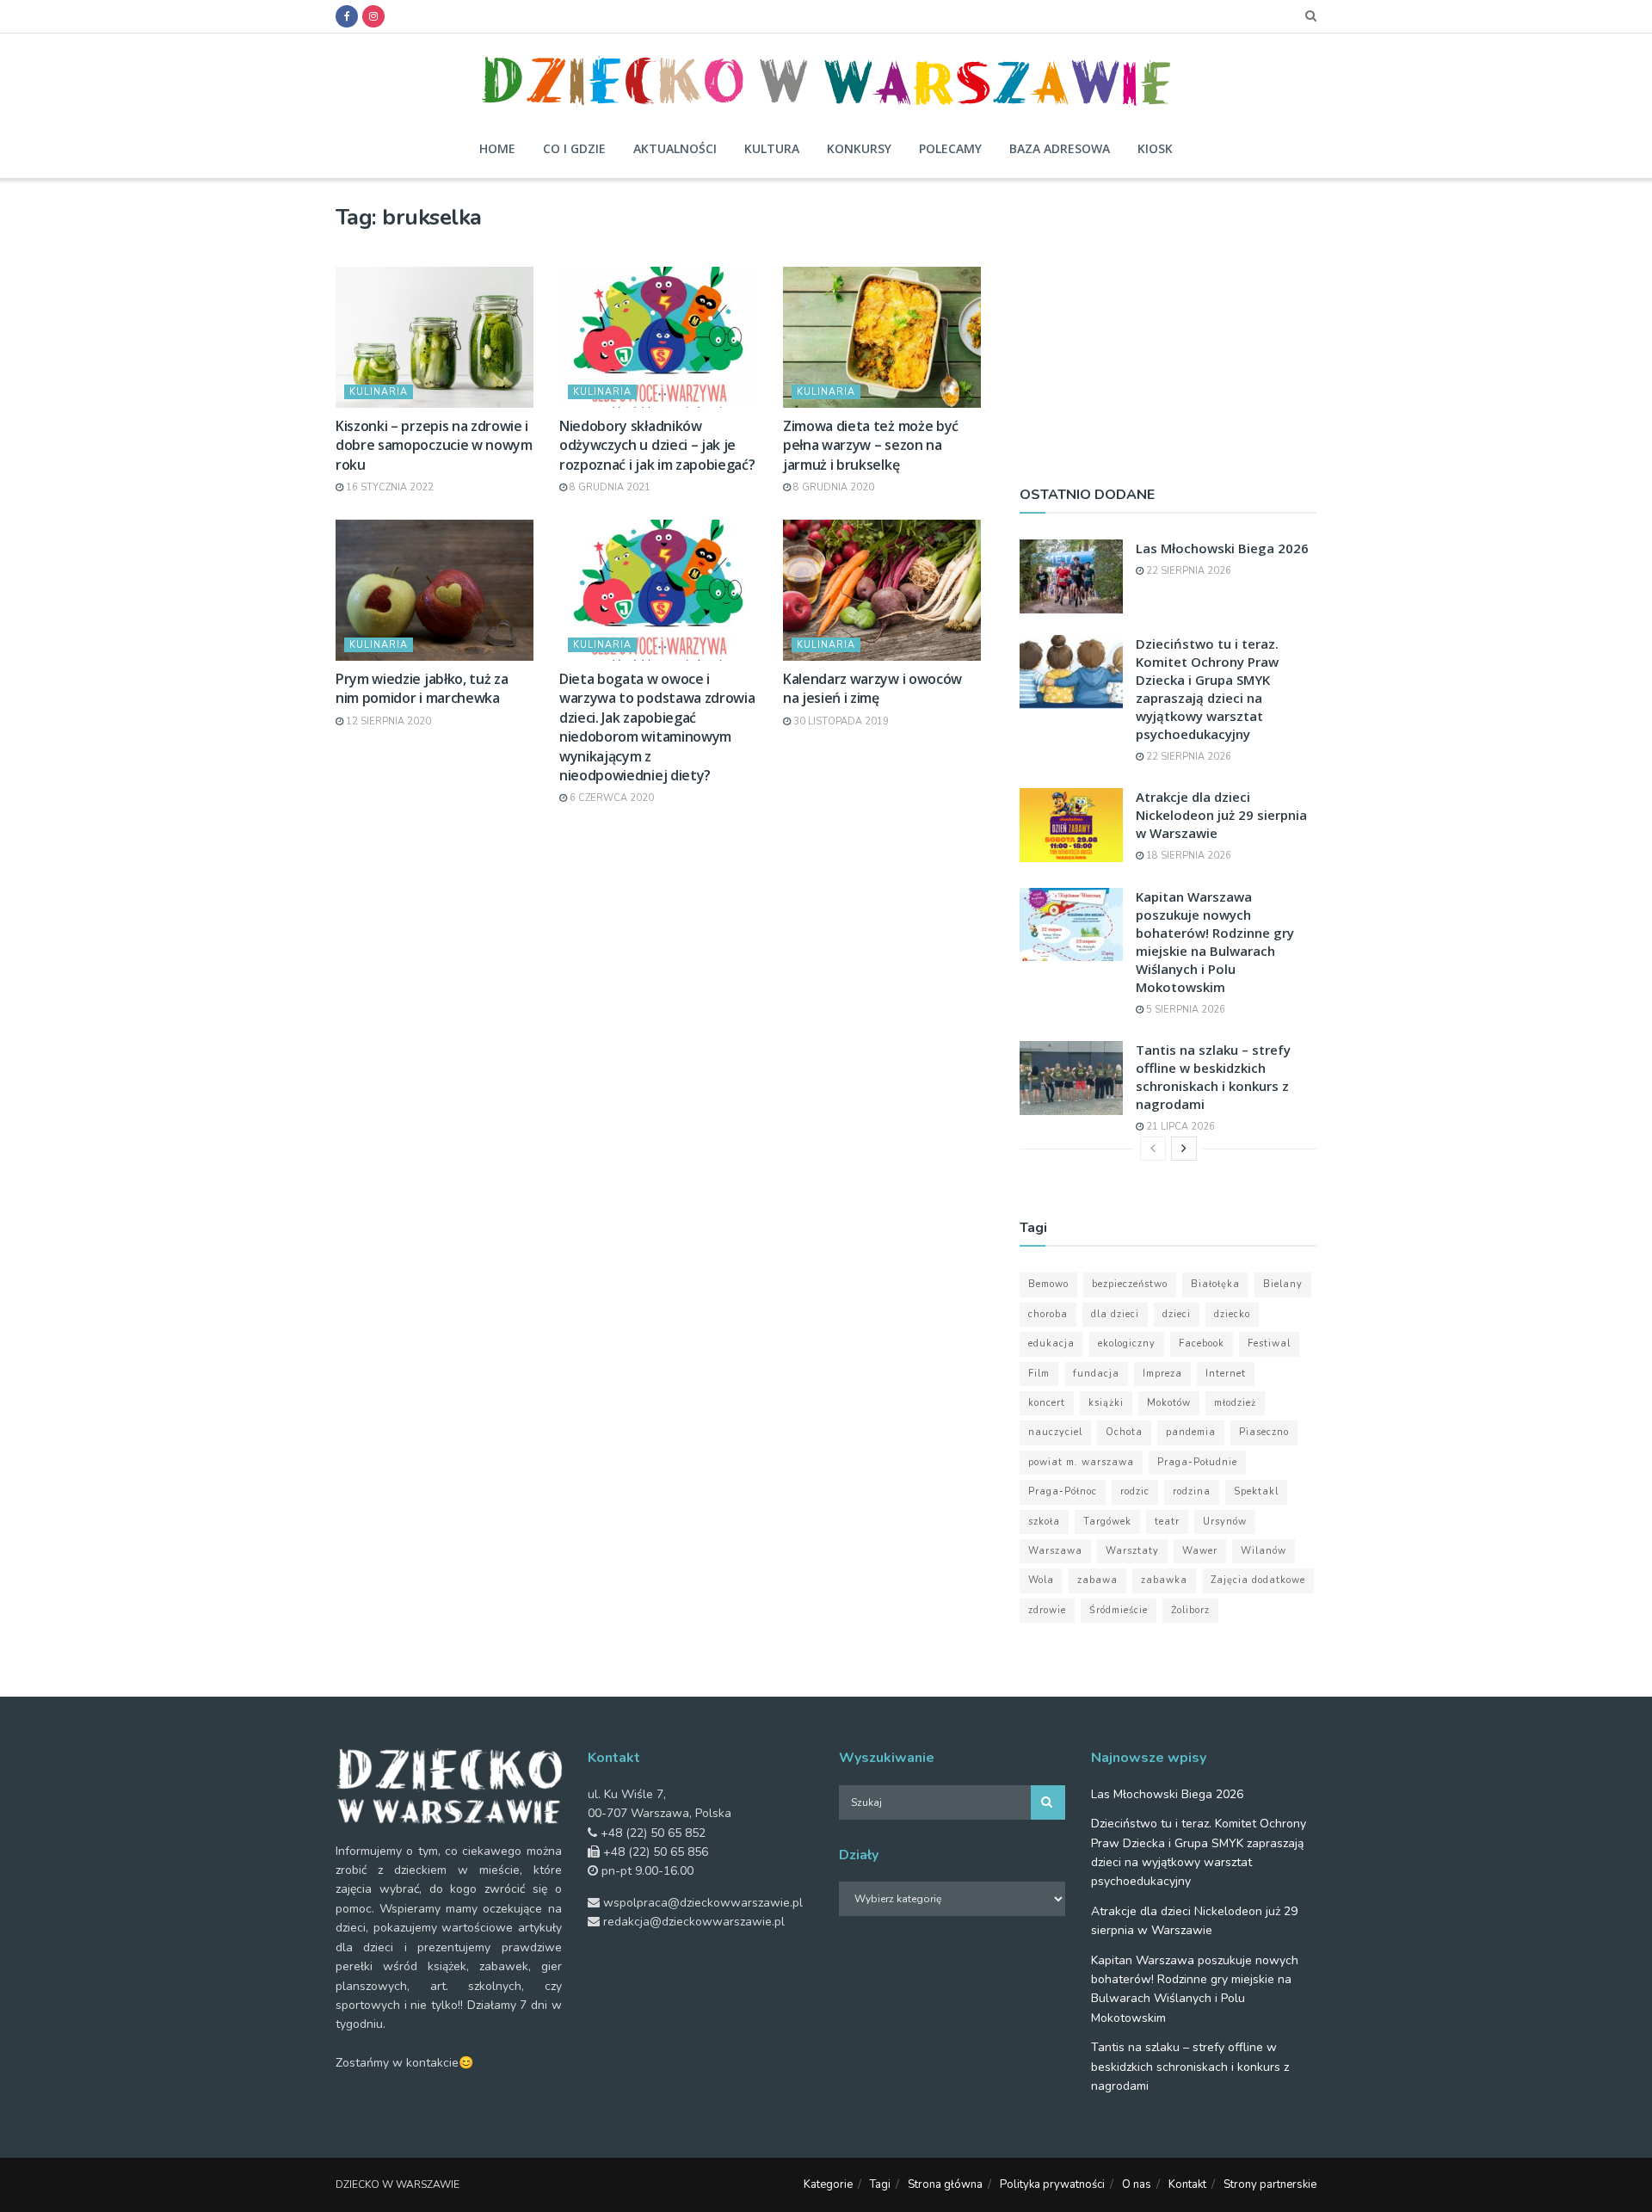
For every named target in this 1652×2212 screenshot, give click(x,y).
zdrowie (1047, 1610)
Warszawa (1055, 1551)
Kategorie (828, 2184)
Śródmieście (1119, 1610)
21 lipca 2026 (1179, 1127)
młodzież (1235, 1403)
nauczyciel (1055, 1432)
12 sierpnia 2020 (387, 721)
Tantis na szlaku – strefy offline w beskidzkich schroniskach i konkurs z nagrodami (1213, 1077)
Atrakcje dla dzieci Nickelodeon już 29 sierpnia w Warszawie (1221, 815)
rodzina (1192, 1491)
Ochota (1124, 1432)
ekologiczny (1127, 1343)
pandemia (1191, 1432)
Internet (1226, 1374)
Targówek (1107, 1522)
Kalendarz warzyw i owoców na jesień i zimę (872, 688)
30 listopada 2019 (840, 721)
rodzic (1135, 1491)
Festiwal (1269, 1343)
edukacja (1051, 1343)
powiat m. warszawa (1081, 1462)
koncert (1047, 1403)
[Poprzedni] (1153, 1149)
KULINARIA (379, 392)
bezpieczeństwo (1130, 1284)
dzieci (1177, 1314)
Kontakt (1187, 2184)
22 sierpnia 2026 (1187, 571)
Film (1039, 1374)
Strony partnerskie (1270, 2184)
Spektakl (1256, 1491)
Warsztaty (1132, 1551)
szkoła (1044, 1522)
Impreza (1162, 1374)
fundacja (1096, 1374)
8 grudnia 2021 (609, 487)
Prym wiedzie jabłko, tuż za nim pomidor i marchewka (422, 688)
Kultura (772, 148)
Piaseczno (1264, 1432)
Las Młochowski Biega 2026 (1222, 548)
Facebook (1202, 1343)
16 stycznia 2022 (388, 487)
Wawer (1200, 1551)
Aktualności (675, 148)
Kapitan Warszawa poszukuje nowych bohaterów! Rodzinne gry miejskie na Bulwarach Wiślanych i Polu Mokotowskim (1215, 942)
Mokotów (1169, 1403)
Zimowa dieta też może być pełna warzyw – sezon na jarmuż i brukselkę (871, 445)
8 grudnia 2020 (832, 487)
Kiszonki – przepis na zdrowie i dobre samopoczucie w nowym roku (434, 445)
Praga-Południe (1197, 1462)
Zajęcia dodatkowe (1258, 1580)
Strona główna (945, 2184)
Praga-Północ (1063, 1491)
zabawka (1164, 1580)
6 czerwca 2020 (610, 798)
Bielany (1283, 1284)
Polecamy (950, 148)
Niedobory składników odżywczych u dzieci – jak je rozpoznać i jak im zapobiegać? (657, 445)
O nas (1137, 2184)
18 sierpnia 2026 (1187, 856)
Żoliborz (1190, 1610)
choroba (1048, 1314)
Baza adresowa (1060, 148)
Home (497, 148)
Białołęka (1215, 1284)
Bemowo (1048, 1284)
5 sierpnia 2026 (1184, 1010)
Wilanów (1264, 1551)
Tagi (880, 2184)
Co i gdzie (574, 148)
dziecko (1232, 1314)
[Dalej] (1184, 1149)
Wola (1041, 1580)
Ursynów (1225, 1522)
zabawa (1097, 1580)
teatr (1167, 1522)
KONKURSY (859, 148)
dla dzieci (1115, 1314)
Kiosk (1155, 148)
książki (1106, 1403)
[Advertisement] (1168, 324)
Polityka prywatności (1052, 2184)
